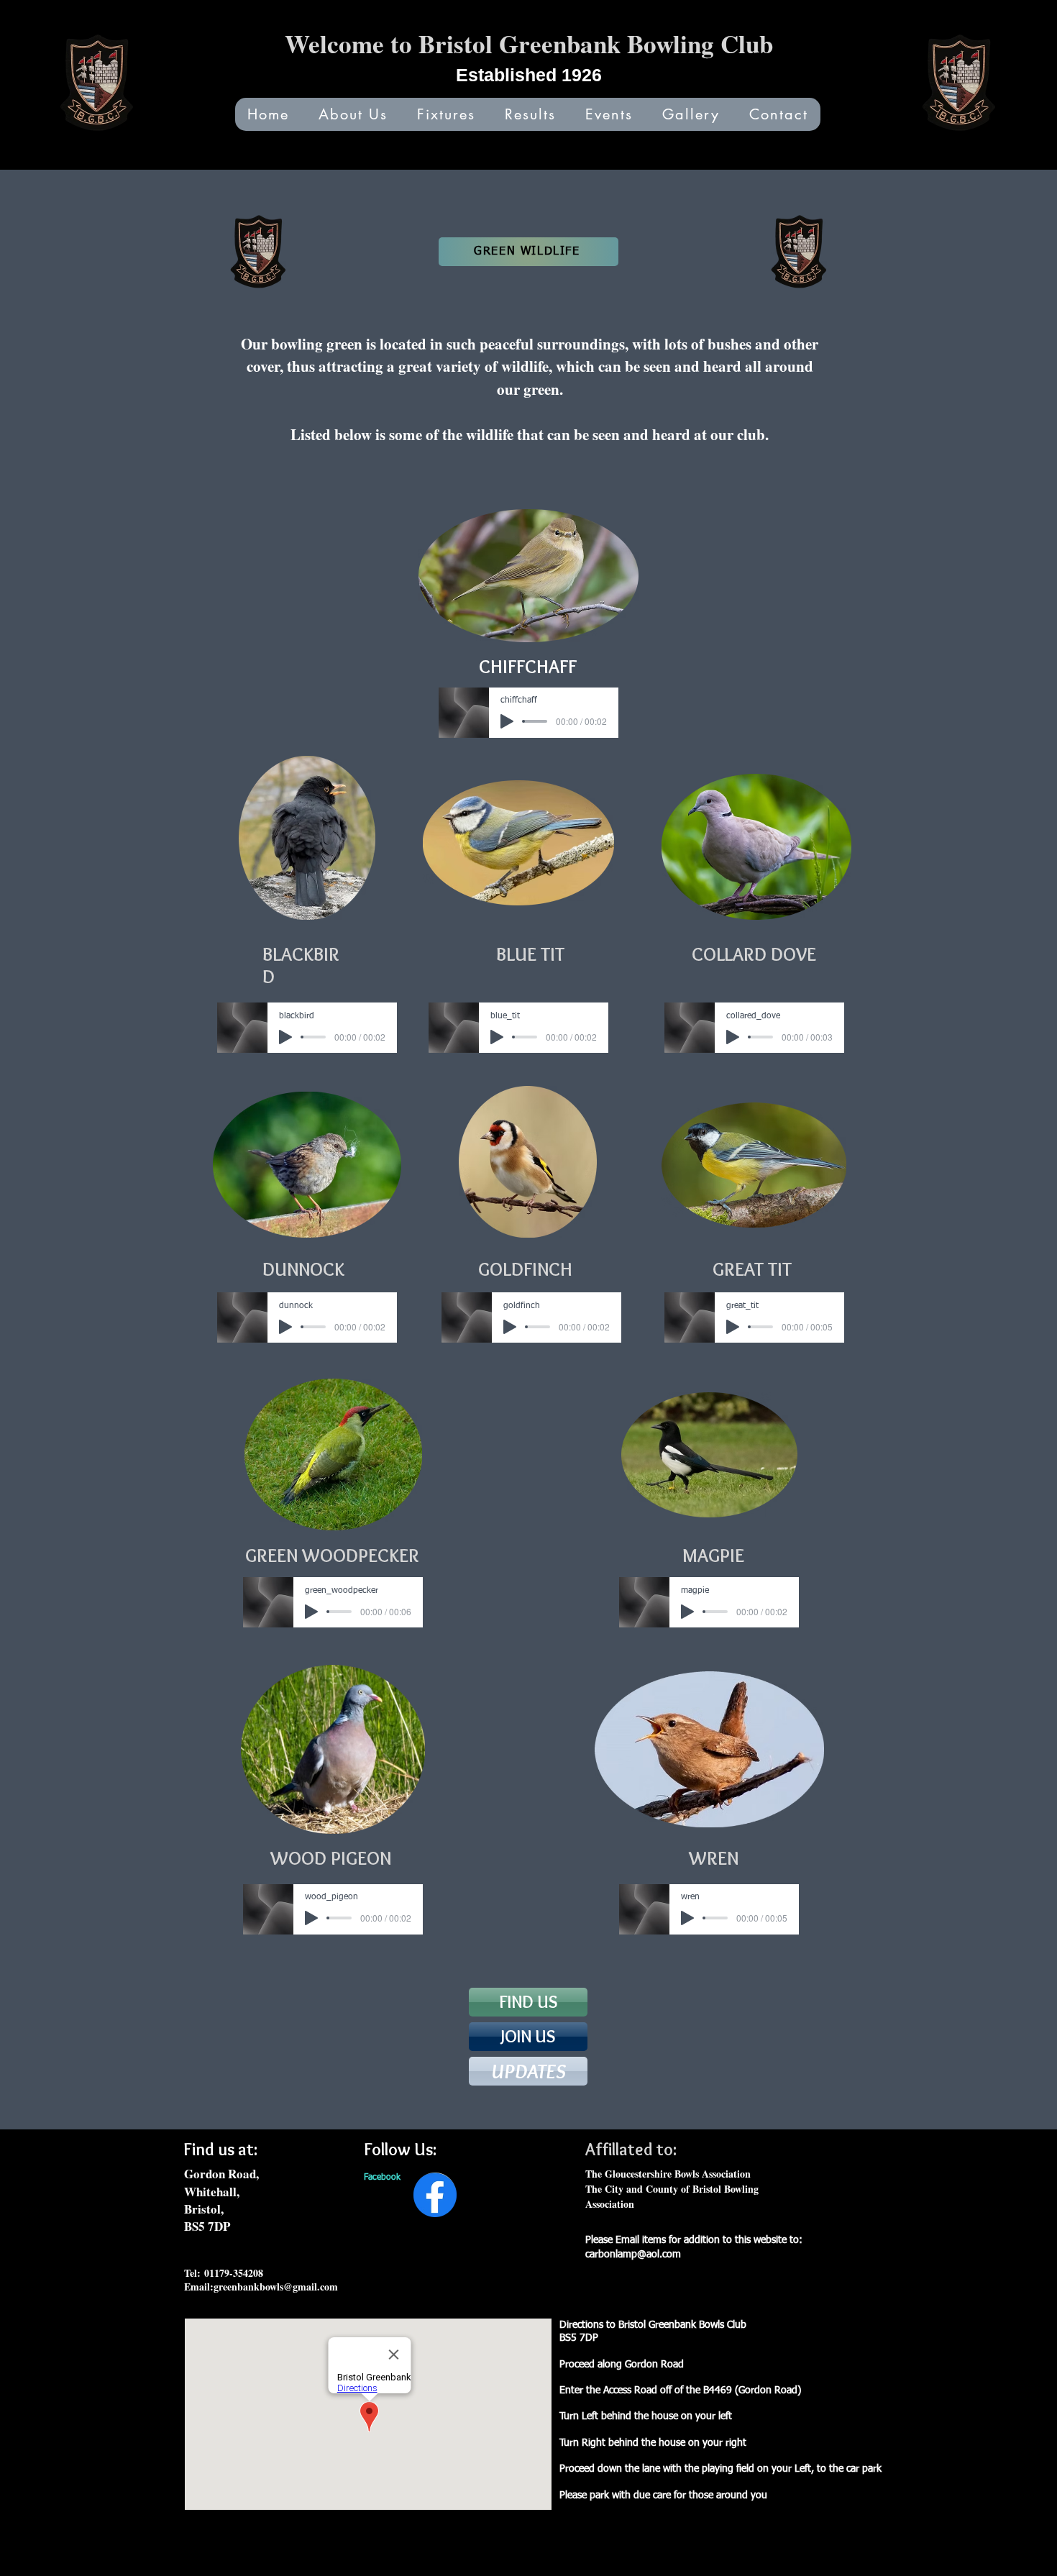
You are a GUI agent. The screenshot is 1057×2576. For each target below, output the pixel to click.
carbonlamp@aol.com (633, 2255)
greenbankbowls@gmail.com (276, 2287)
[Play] (507, 721)
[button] (609, 114)
